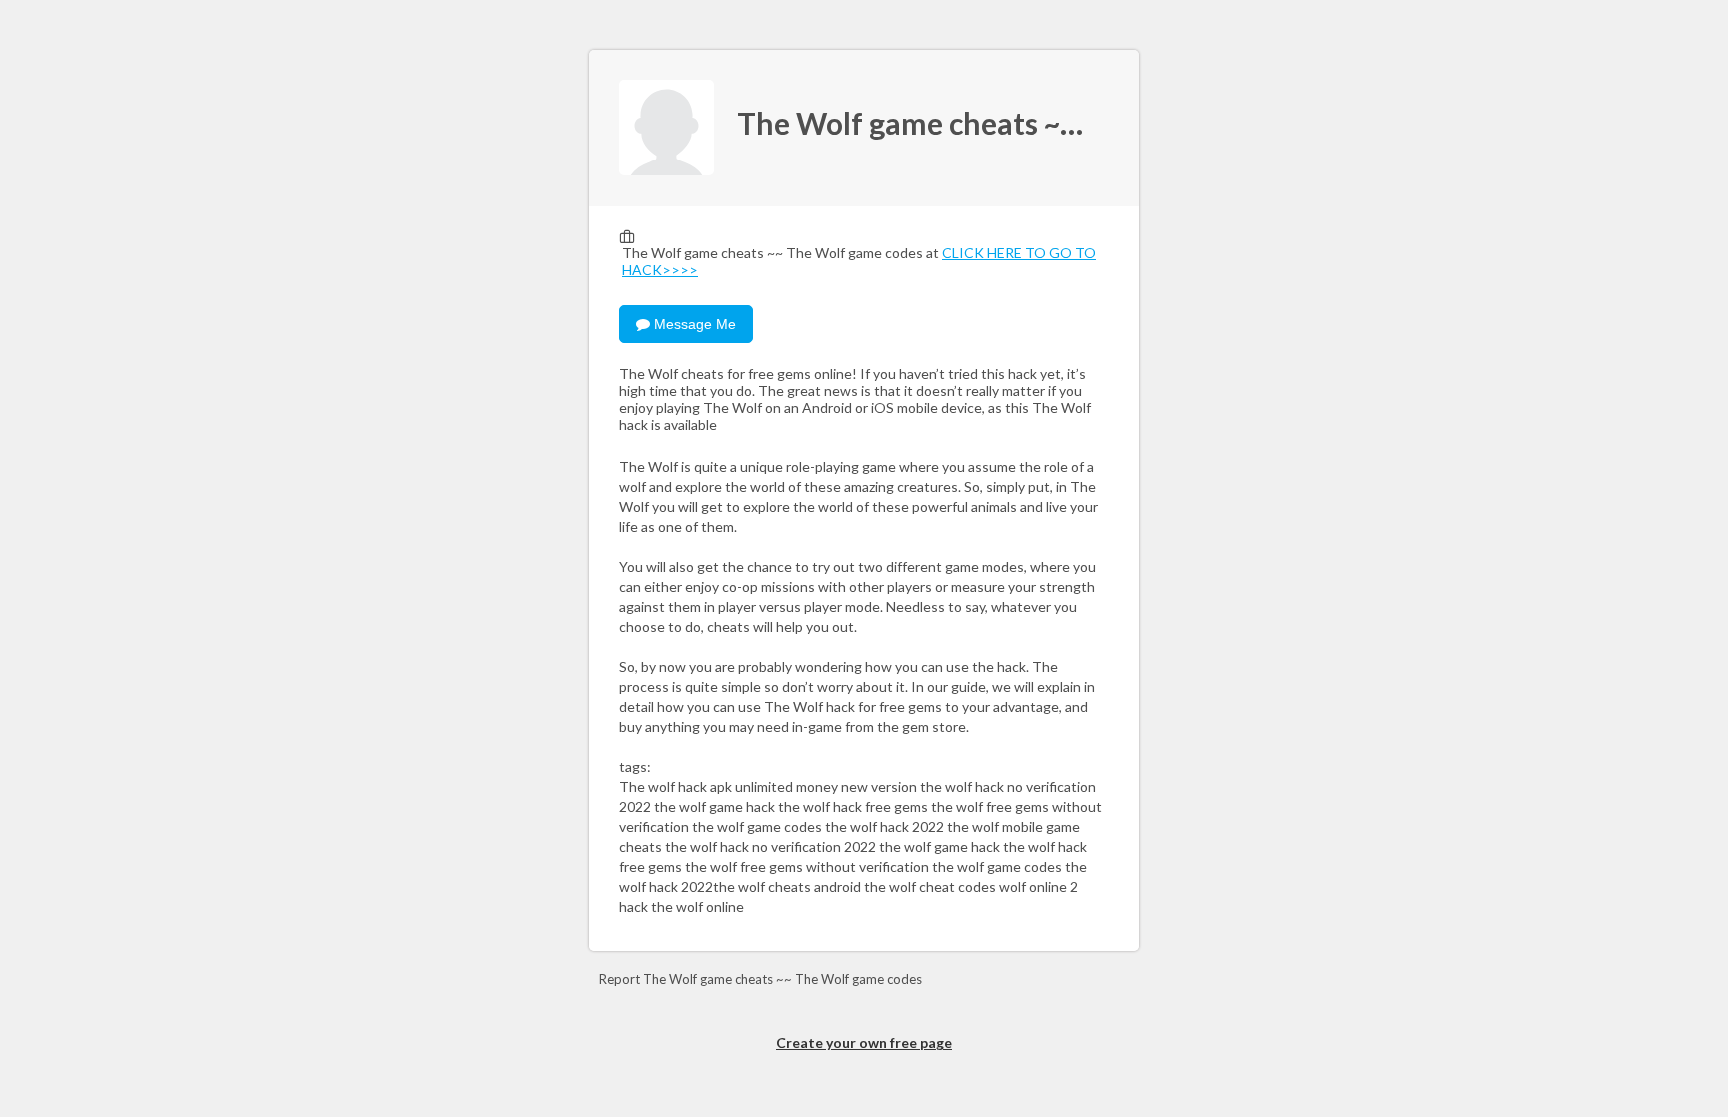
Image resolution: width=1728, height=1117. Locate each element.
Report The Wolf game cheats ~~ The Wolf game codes (760, 979)
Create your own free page (864, 1042)
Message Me (693, 324)
